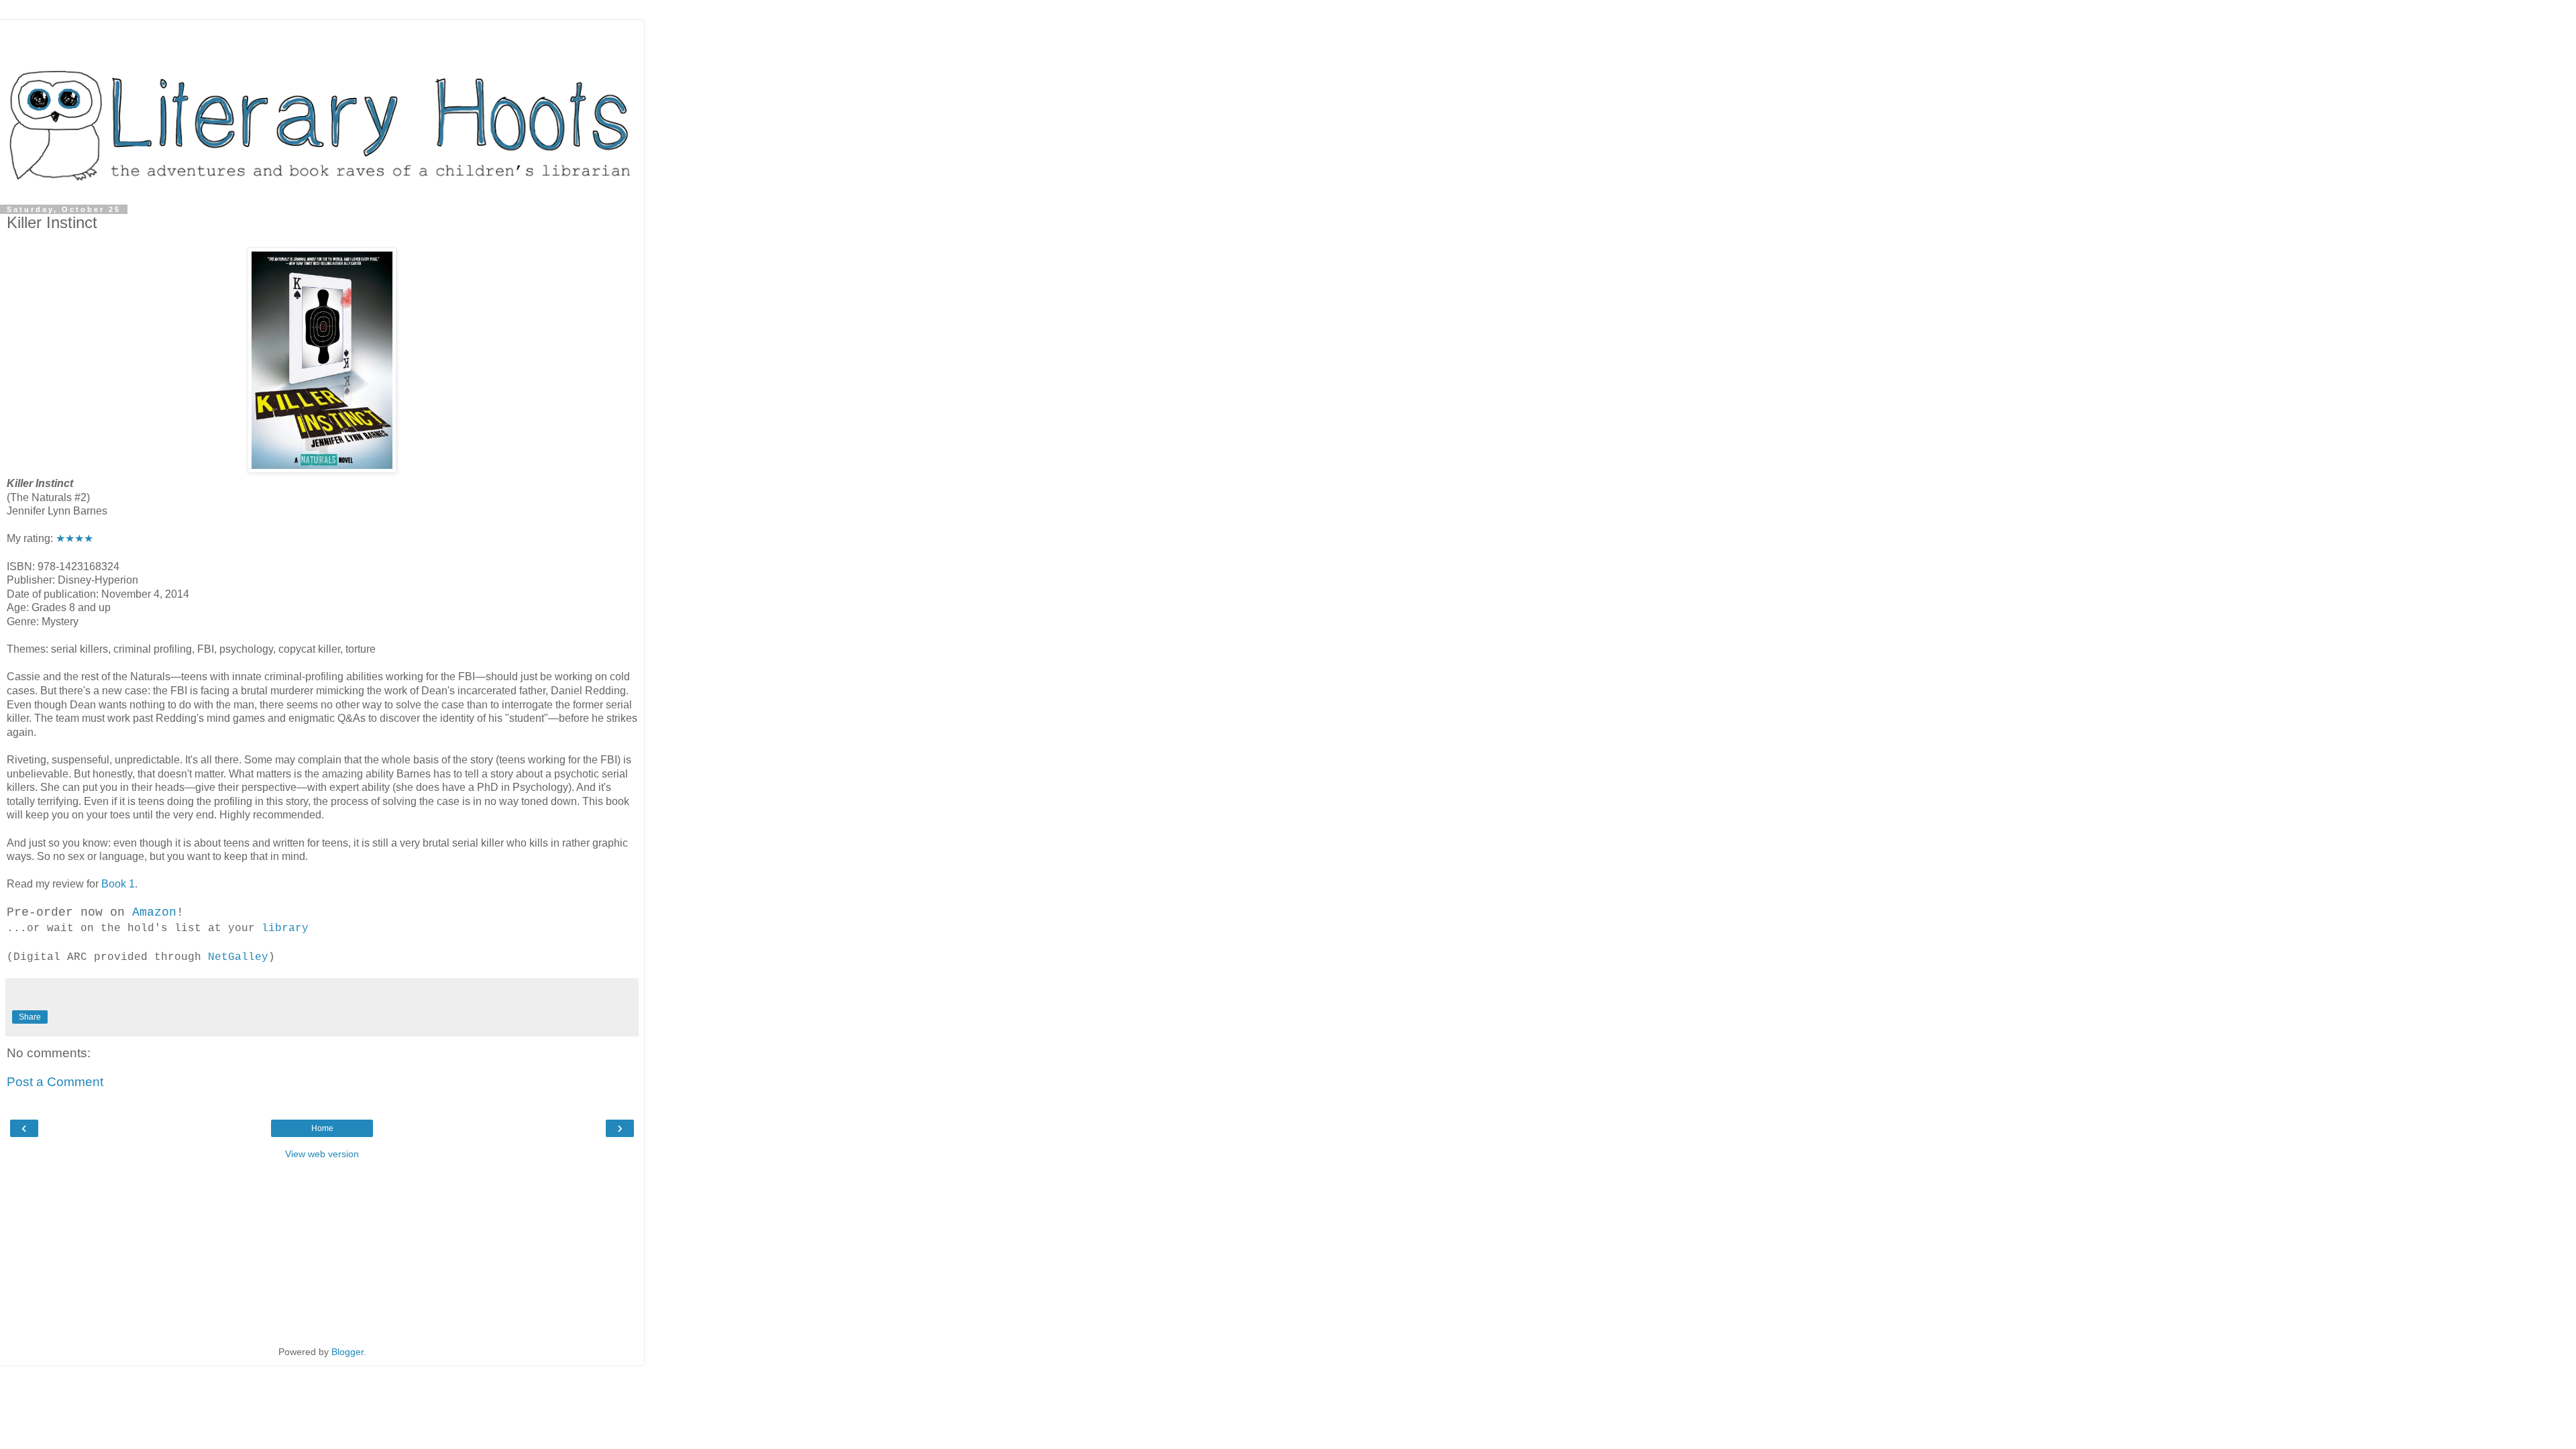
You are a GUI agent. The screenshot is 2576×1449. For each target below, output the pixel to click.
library (285, 928)
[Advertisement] (322, 37)
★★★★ (74, 538)
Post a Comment (55, 1082)
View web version (322, 1154)
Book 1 (118, 884)
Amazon (154, 912)
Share (30, 1017)
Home (322, 1128)
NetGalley (238, 957)
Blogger (347, 1352)
